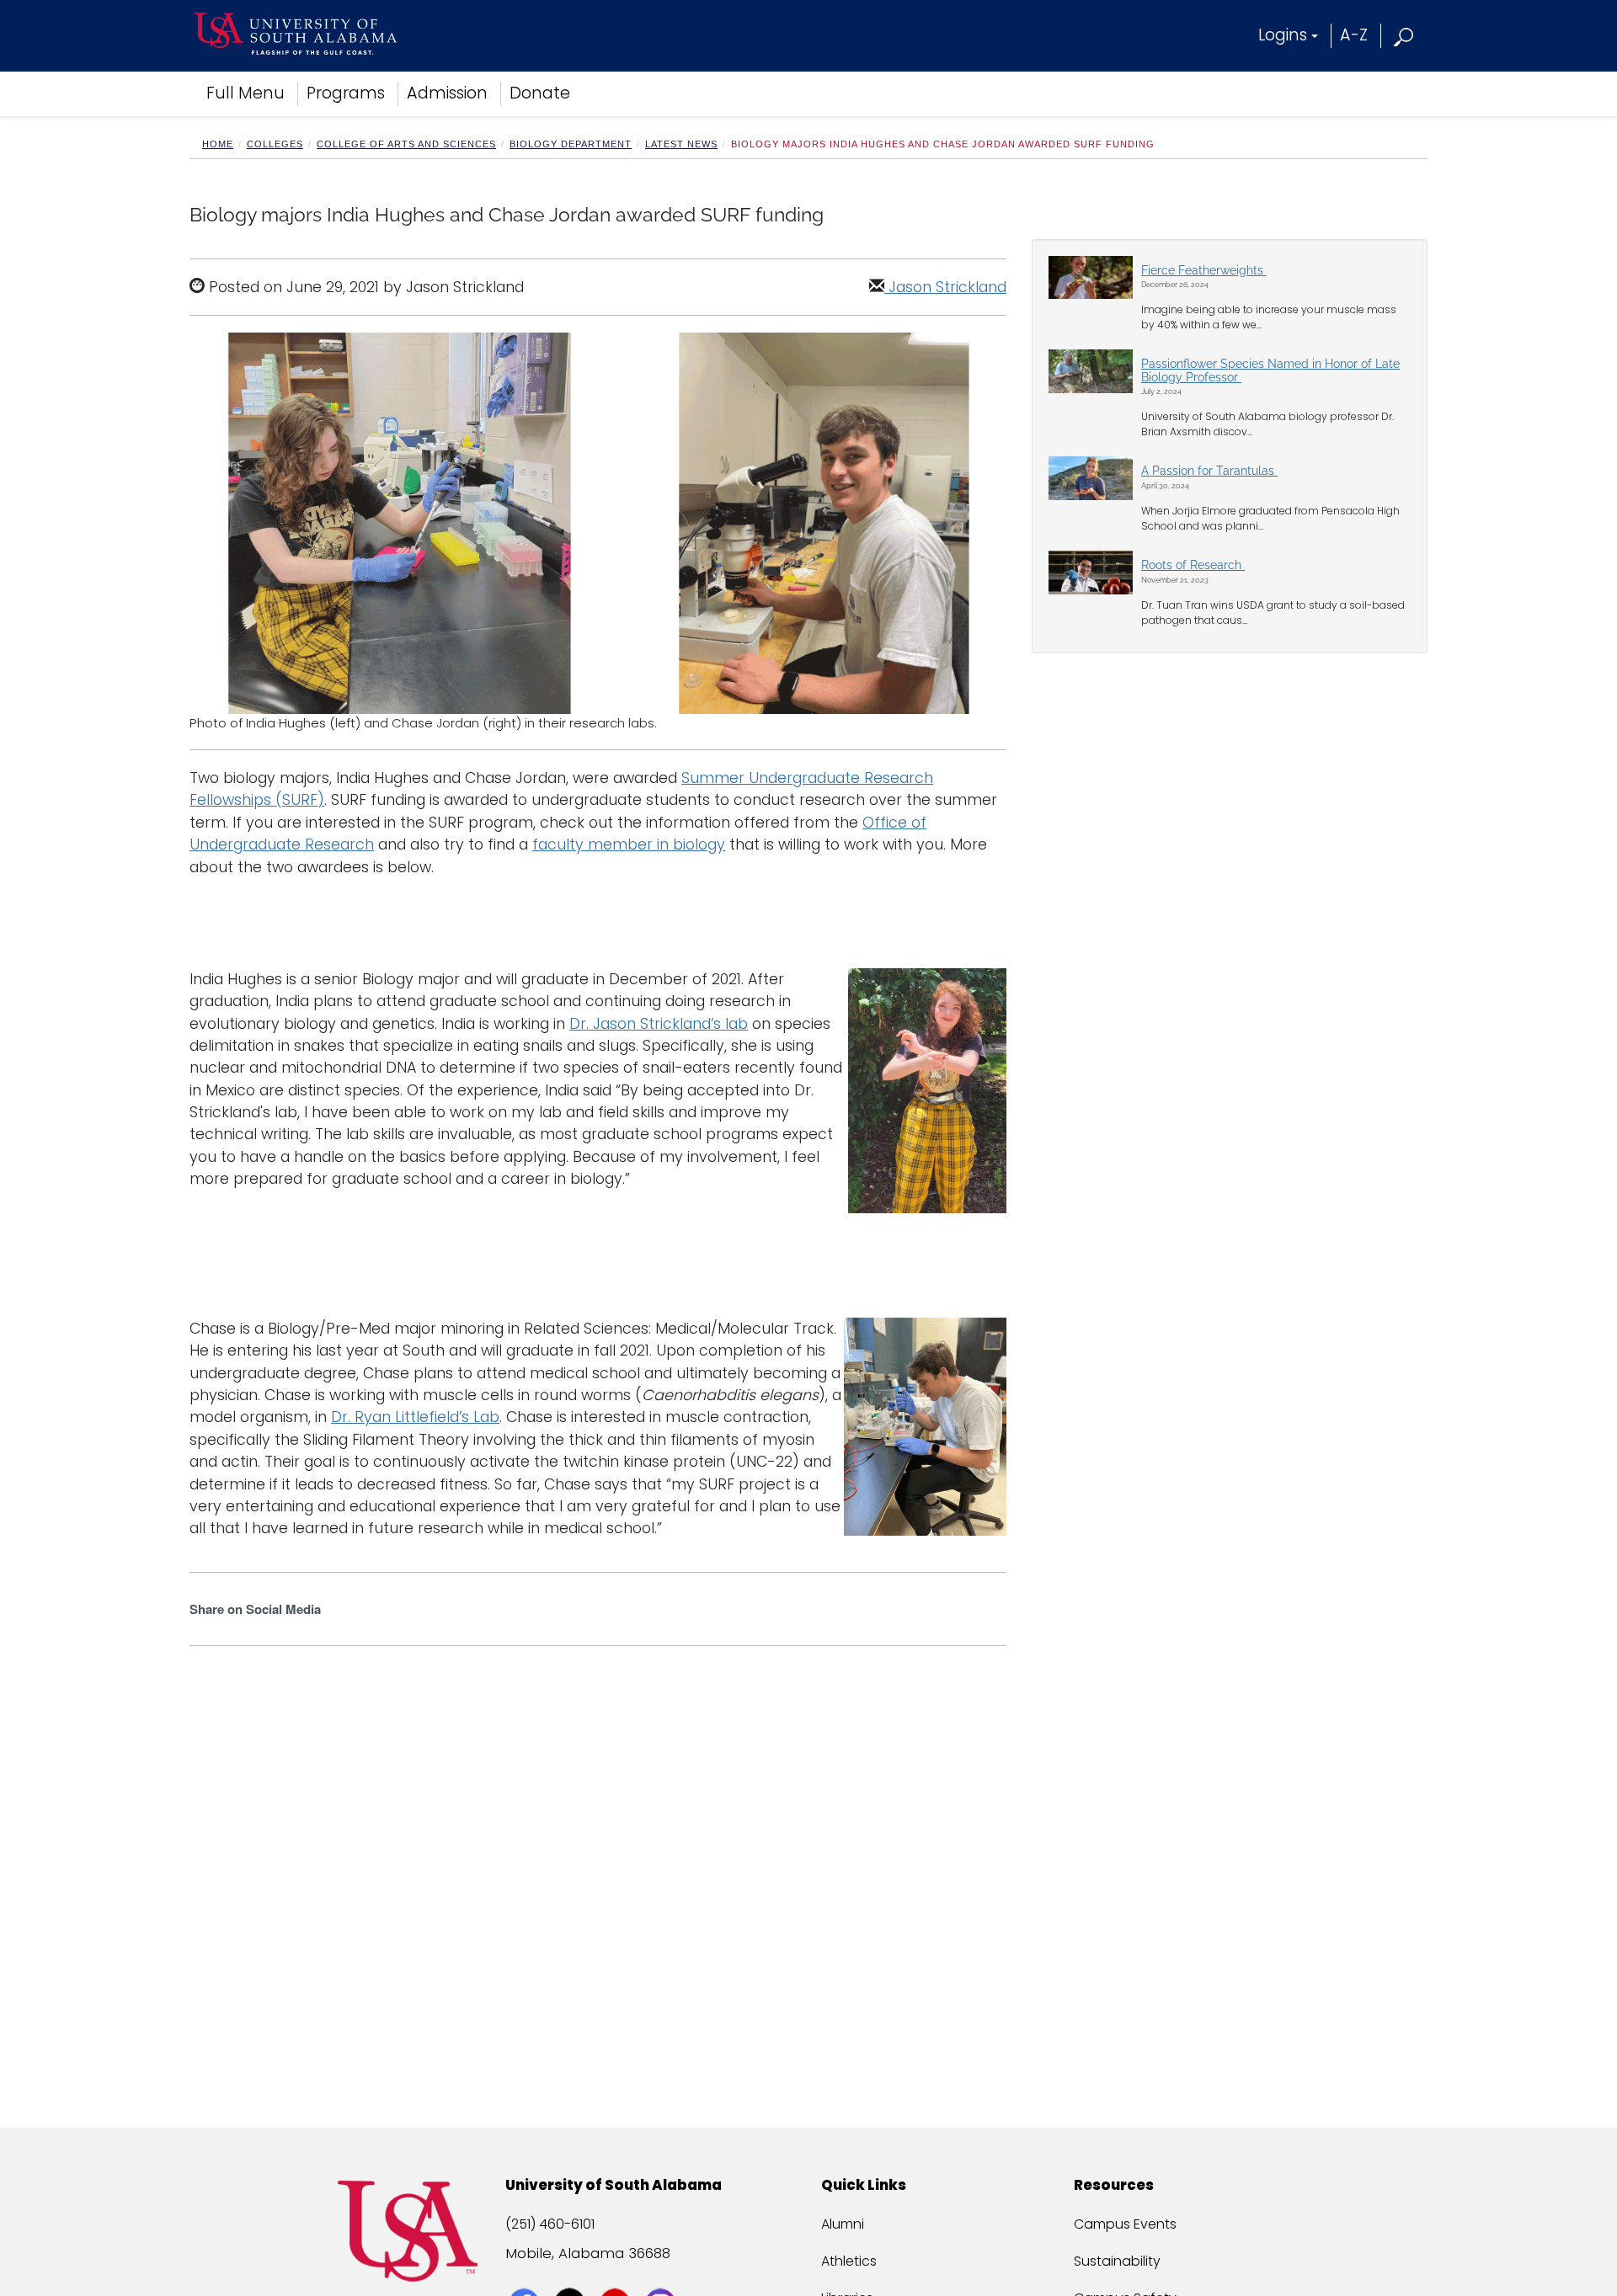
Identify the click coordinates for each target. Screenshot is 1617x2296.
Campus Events (1125, 2224)
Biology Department (571, 144)
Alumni (843, 2224)
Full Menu (245, 93)
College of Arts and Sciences (406, 144)
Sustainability (1117, 2261)
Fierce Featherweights (1204, 270)
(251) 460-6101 (550, 2224)
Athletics (849, 2261)
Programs (346, 93)
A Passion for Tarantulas (1209, 471)
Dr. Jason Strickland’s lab (659, 1024)
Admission (447, 93)
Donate (540, 93)
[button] (1404, 35)
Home (218, 144)
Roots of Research (1193, 565)
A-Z (1354, 35)
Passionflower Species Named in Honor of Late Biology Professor (1270, 370)
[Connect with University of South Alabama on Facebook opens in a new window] (526, 2272)
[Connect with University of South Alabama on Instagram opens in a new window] (662, 2272)
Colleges (275, 144)
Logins (1283, 35)
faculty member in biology (629, 844)
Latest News (681, 144)
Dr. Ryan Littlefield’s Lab (415, 1417)
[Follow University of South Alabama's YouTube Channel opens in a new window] (617, 2272)
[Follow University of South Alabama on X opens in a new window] (571, 2272)
